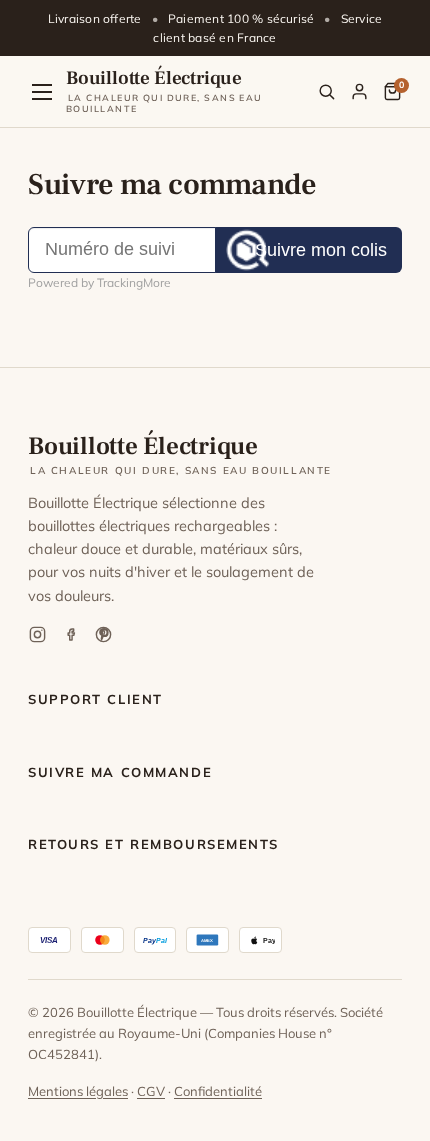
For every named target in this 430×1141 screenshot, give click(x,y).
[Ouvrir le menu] (42, 92)
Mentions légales (78, 1091)
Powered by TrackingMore (99, 282)
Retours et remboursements (153, 844)
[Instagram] (37, 634)
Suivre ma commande (120, 772)
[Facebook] (70, 634)
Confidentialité (218, 1091)
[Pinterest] (103, 634)
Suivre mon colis (321, 250)
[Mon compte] (359, 91)
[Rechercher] (326, 91)
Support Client (95, 699)
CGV (151, 1091)
